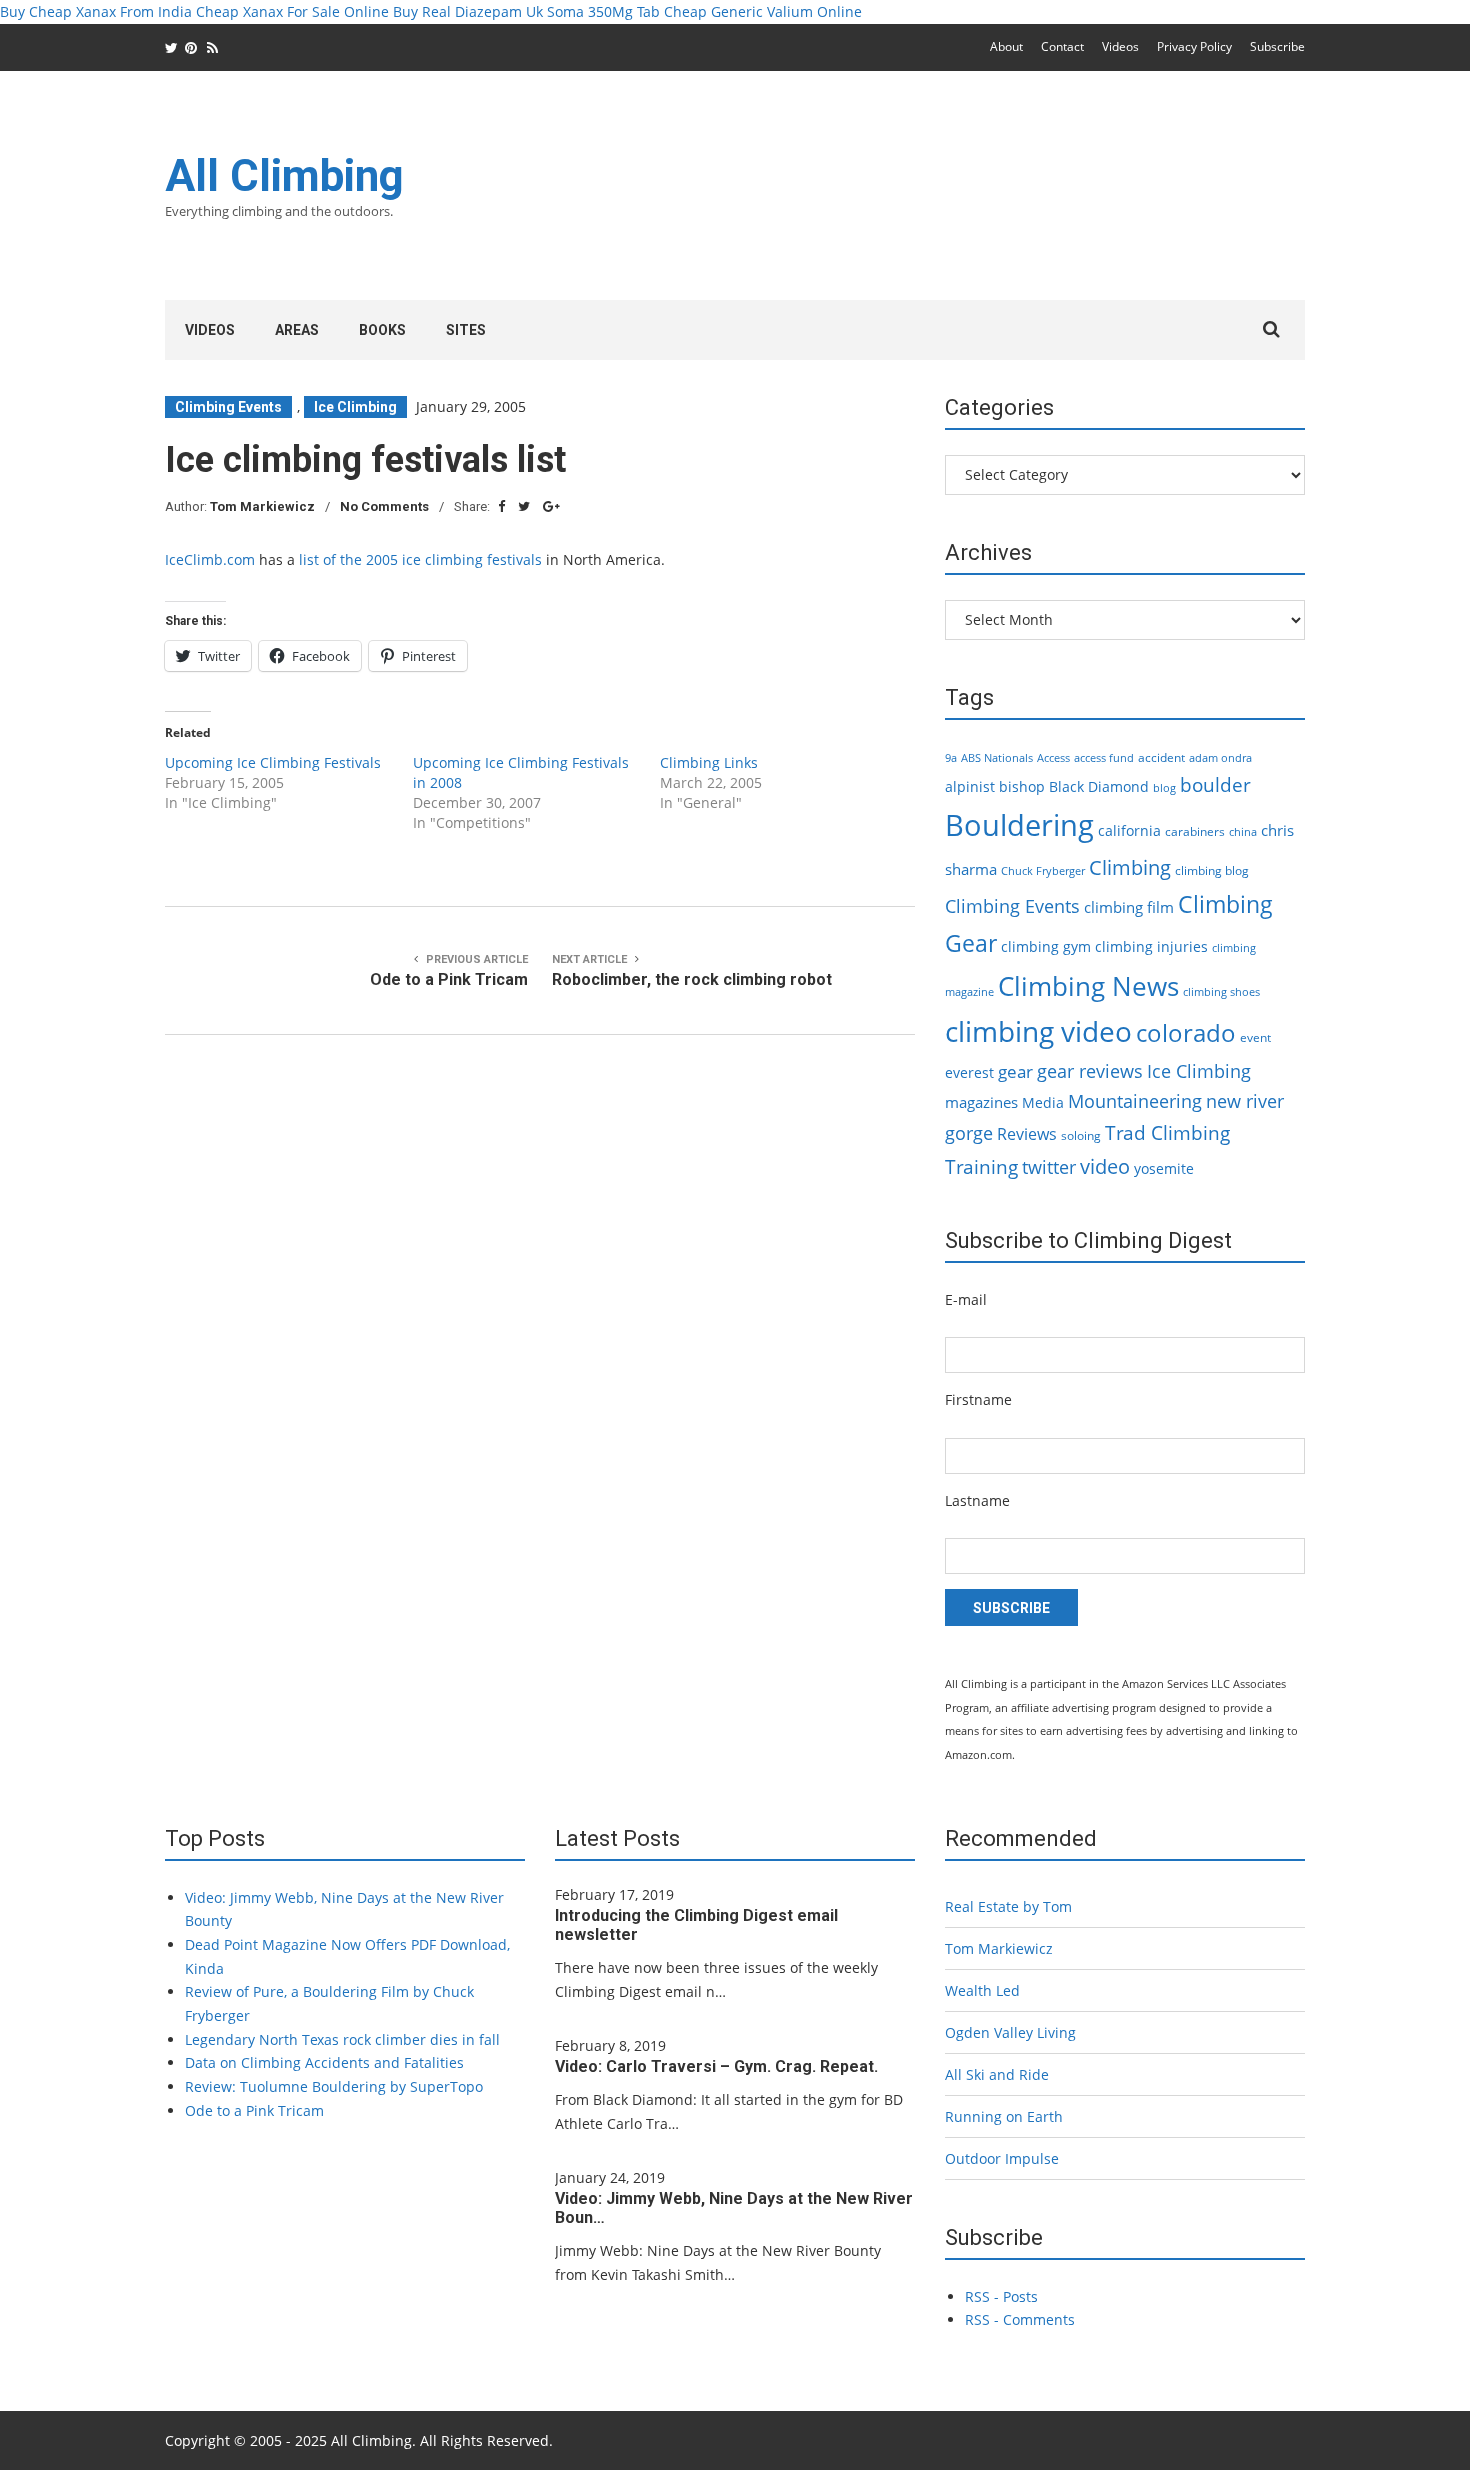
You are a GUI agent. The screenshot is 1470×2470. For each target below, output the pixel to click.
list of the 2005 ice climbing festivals (420, 559)
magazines (981, 1102)
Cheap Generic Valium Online (763, 11)
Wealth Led (982, 1990)
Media (1043, 1102)
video (1105, 1166)
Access (1053, 758)
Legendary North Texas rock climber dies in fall (342, 2039)
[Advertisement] (941, 198)
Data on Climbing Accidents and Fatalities (324, 2062)
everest (969, 1072)
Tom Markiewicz (262, 506)
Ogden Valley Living (1010, 2032)
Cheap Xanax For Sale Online (292, 11)
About (1006, 46)
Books (382, 330)
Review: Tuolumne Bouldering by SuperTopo (334, 2086)
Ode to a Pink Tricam (254, 2110)
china (1243, 832)
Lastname (977, 1500)
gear (1015, 1071)
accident (1161, 757)
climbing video (1038, 1031)
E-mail (966, 1299)
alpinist (970, 786)
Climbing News (1088, 986)
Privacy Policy (1194, 46)
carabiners (1195, 831)
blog (1164, 788)
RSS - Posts (1001, 2296)
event (1255, 1037)
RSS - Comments (1020, 2319)
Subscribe (1277, 46)
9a (951, 758)
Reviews (1027, 1134)
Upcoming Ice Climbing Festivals (273, 762)
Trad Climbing (1167, 1133)
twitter (1049, 1167)
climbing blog (1212, 870)
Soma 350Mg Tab (603, 11)
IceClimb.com (210, 559)
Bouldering (1019, 825)
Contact (1062, 46)
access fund (1104, 758)
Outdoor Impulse (1002, 2158)
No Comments (384, 506)
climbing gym (1046, 946)
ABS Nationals (997, 758)
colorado (1186, 1033)
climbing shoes (1221, 992)
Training (981, 1167)
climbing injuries (1151, 946)
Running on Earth (1004, 2116)
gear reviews (1090, 1070)
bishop (1022, 786)
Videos (1120, 46)
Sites (466, 330)
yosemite (1164, 1168)
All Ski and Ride (997, 2074)
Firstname (978, 1399)
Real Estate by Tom (1008, 1906)
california (1129, 830)
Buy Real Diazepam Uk (468, 11)
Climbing (1130, 867)
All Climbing (284, 176)
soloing (1081, 1135)
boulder (1215, 785)
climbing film (1129, 907)
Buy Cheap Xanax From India (96, 11)
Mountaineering (1135, 1101)
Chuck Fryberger (1043, 871)
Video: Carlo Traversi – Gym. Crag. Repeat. (716, 2066)
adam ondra (1220, 758)
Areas (297, 330)
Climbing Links (709, 762)
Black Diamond (1099, 786)
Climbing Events (228, 407)
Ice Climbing (355, 407)
